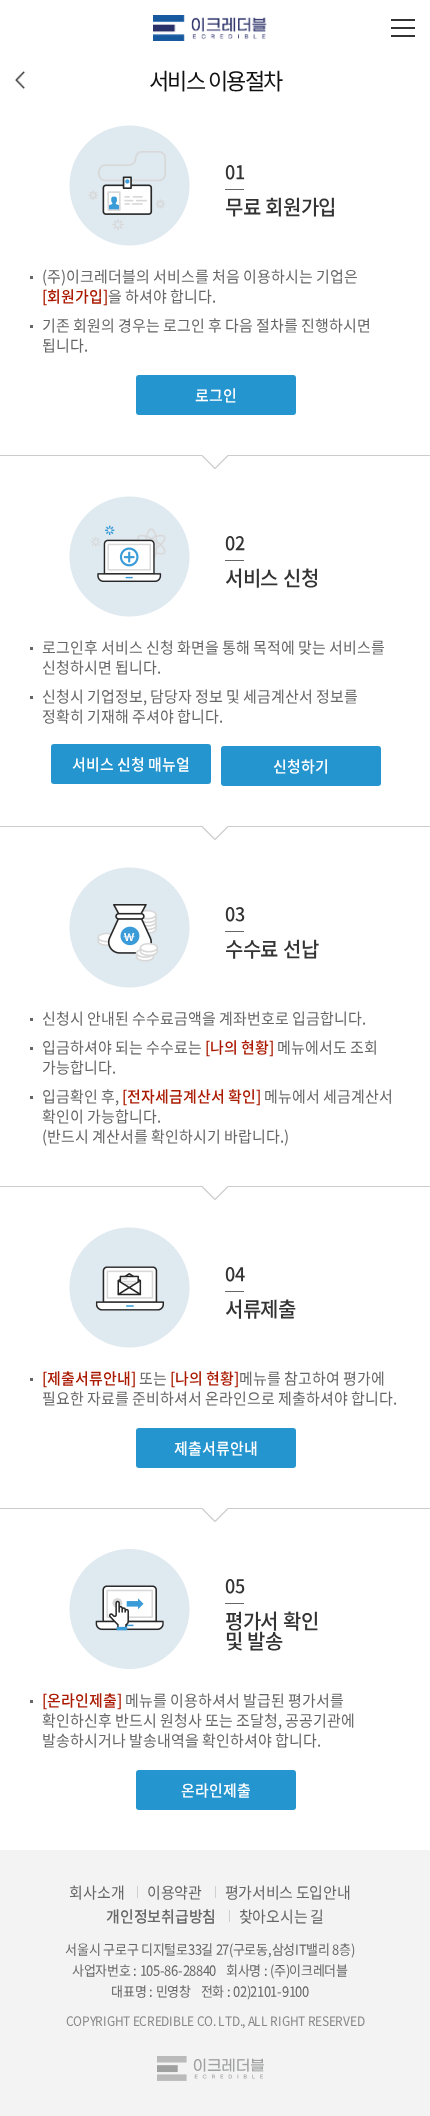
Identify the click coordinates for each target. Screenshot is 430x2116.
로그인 (216, 395)
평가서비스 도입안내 (288, 1892)
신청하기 (301, 766)
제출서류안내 (216, 1448)
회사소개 (96, 1892)
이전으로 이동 (20, 80)
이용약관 (174, 1892)
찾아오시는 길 (281, 1916)
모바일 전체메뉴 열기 (402, 27)
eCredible (215, 27)
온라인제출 (216, 1790)
